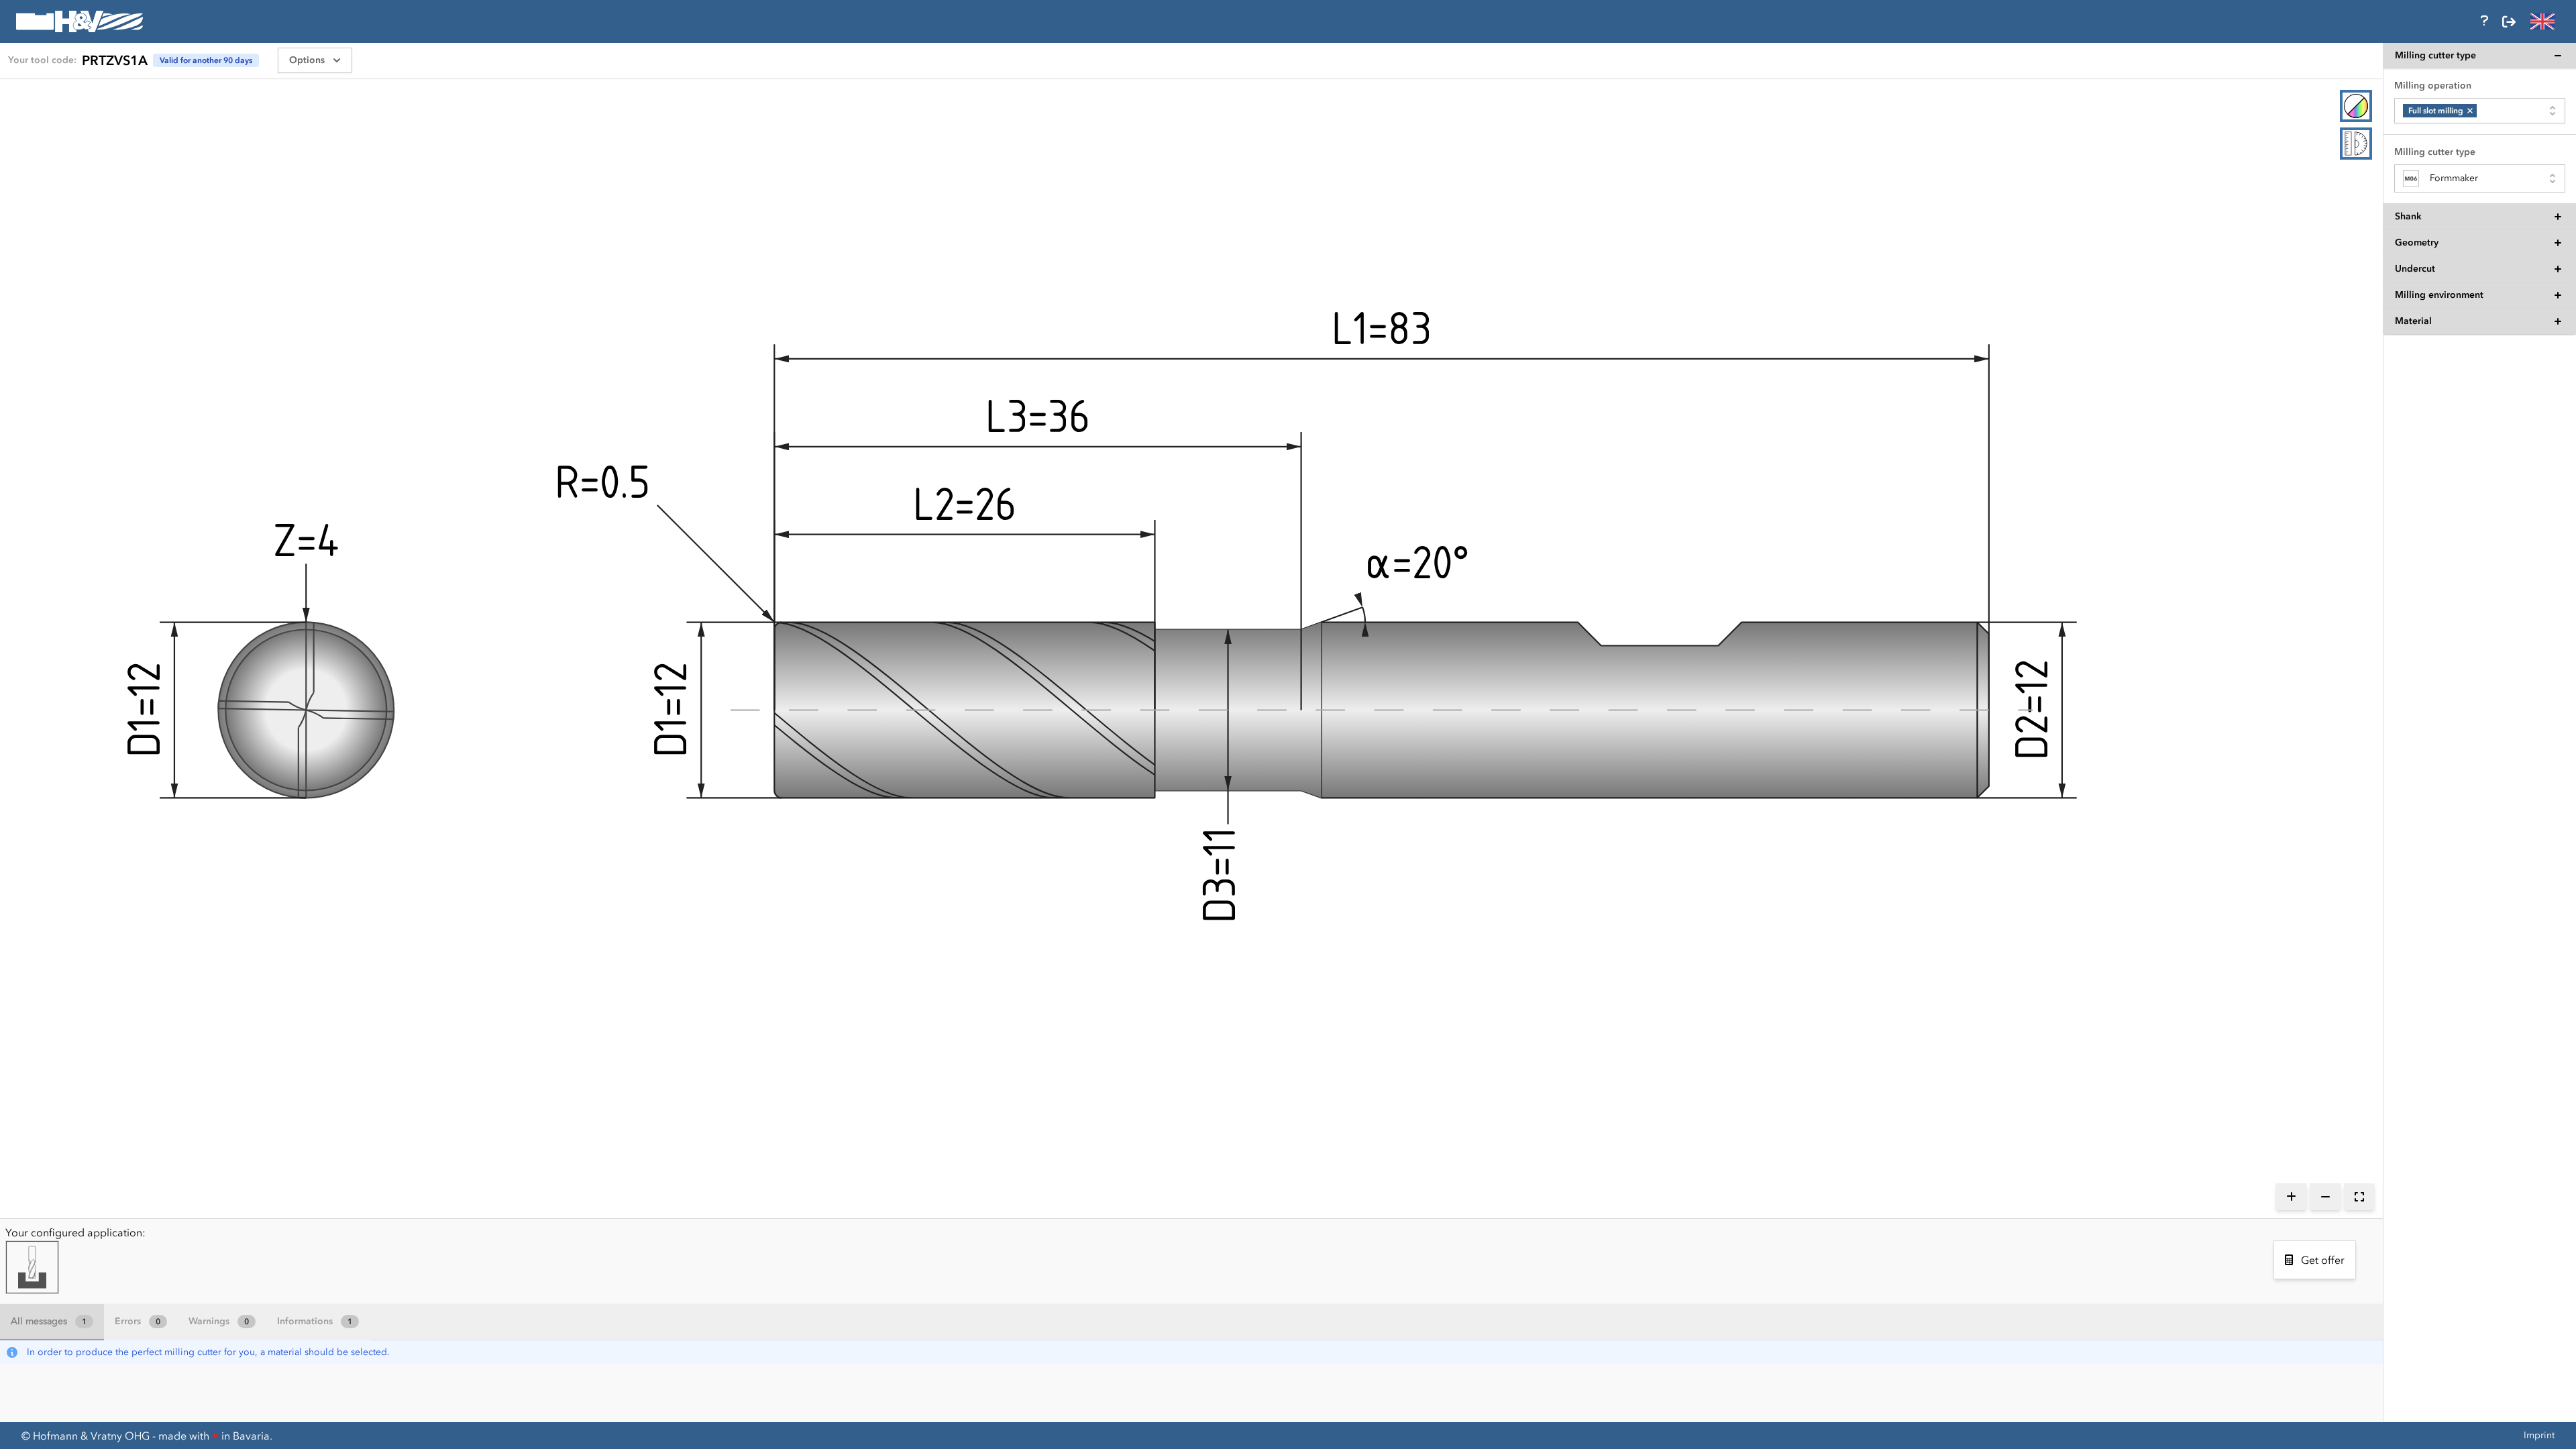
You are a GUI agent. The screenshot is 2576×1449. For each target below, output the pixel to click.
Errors (138, 1321)
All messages (49, 1321)
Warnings (219, 1321)
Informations (315, 1321)
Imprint (2539, 1435)
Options (307, 60)
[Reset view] (2359, 1197)
